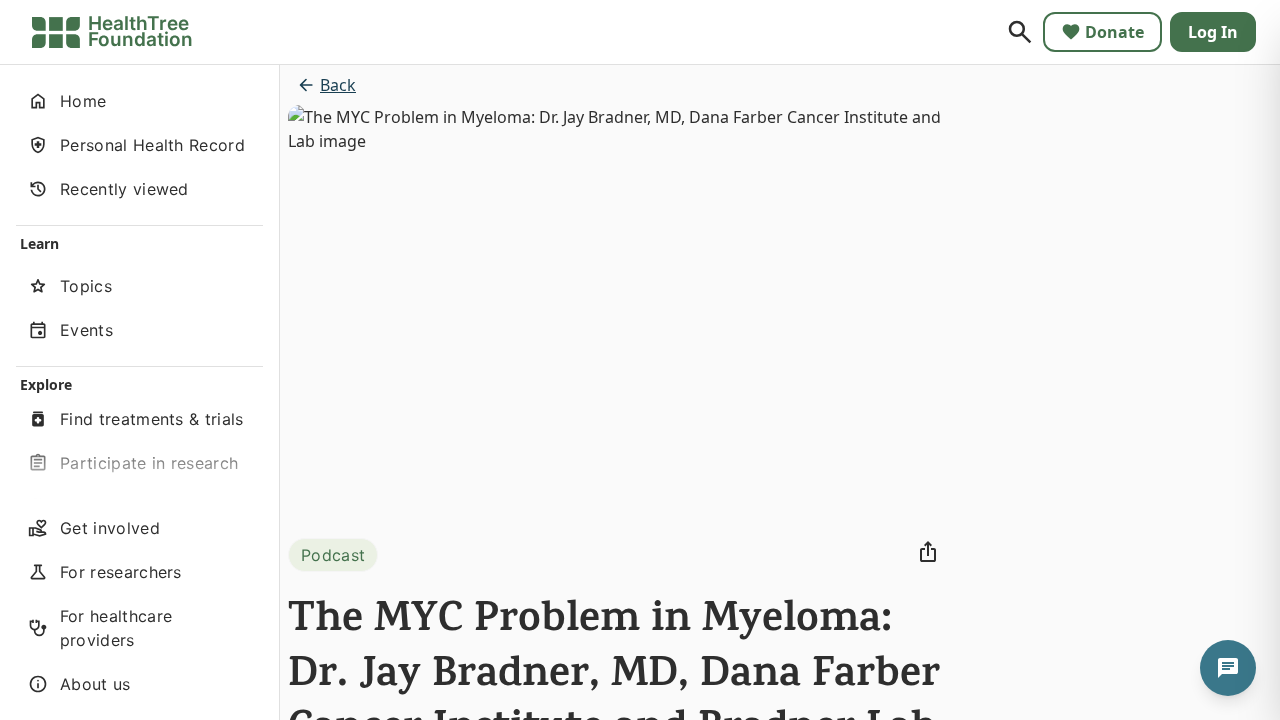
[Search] (1020, 32)
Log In (1213, 32)
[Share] (928, 552)
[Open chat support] (1228, 668)
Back (338, 85)
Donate (1114, 32)
